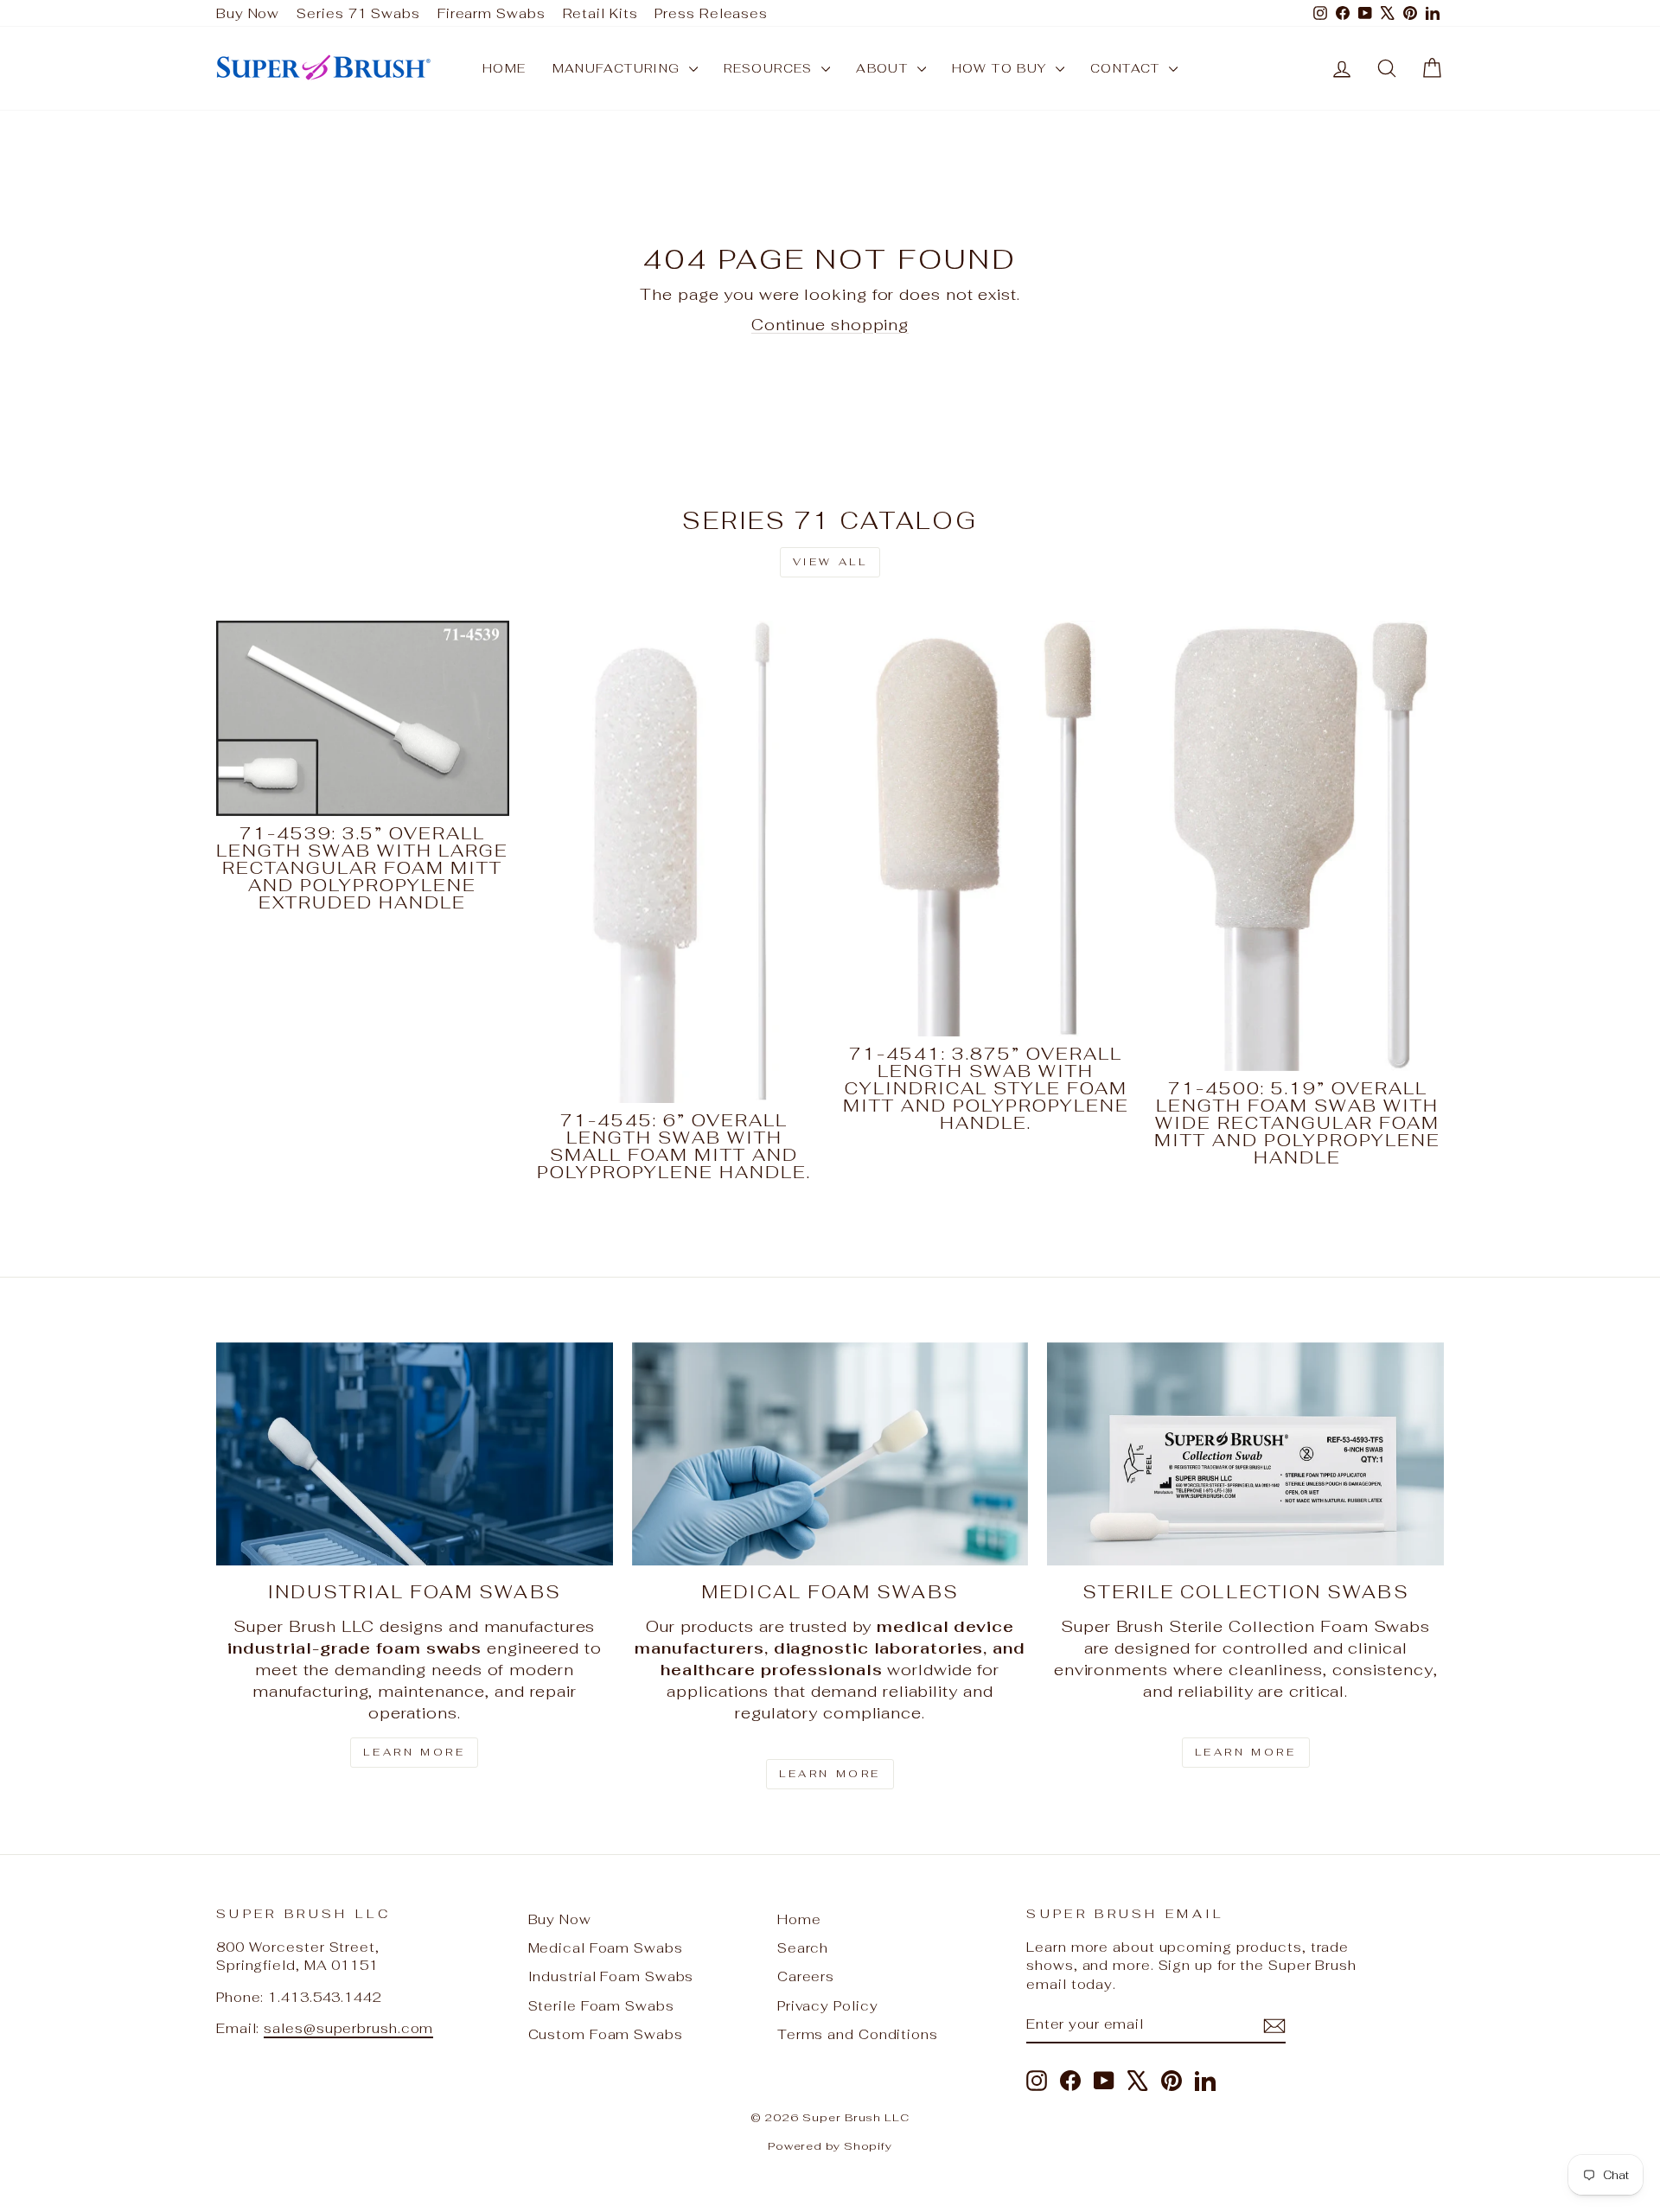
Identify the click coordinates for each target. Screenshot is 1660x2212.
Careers (806, 1976)
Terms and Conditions (858, 2034)
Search (803, 1948)
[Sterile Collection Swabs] (1245, 1454)
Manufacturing (619, 68)
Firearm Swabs (492, 13)
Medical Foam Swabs (606, 1948)
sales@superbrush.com (348, 2028)
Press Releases (711, 13)
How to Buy (1002, 68)
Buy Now (248, 13)
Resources (770, 68)
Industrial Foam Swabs (611, 1976)
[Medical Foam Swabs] (830, 1454)
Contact (1127, 68)
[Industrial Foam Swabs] (415, 1454)
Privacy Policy (828, 2006)
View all (830, 562)
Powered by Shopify (830, 2146)
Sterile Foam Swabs (601, 2006)
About (884, 68)
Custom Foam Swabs (606, 2034)
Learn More (414, 1752)
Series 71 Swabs (358, 13)
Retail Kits (600, 13)
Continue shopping (830, 325)
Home (504, 68)
